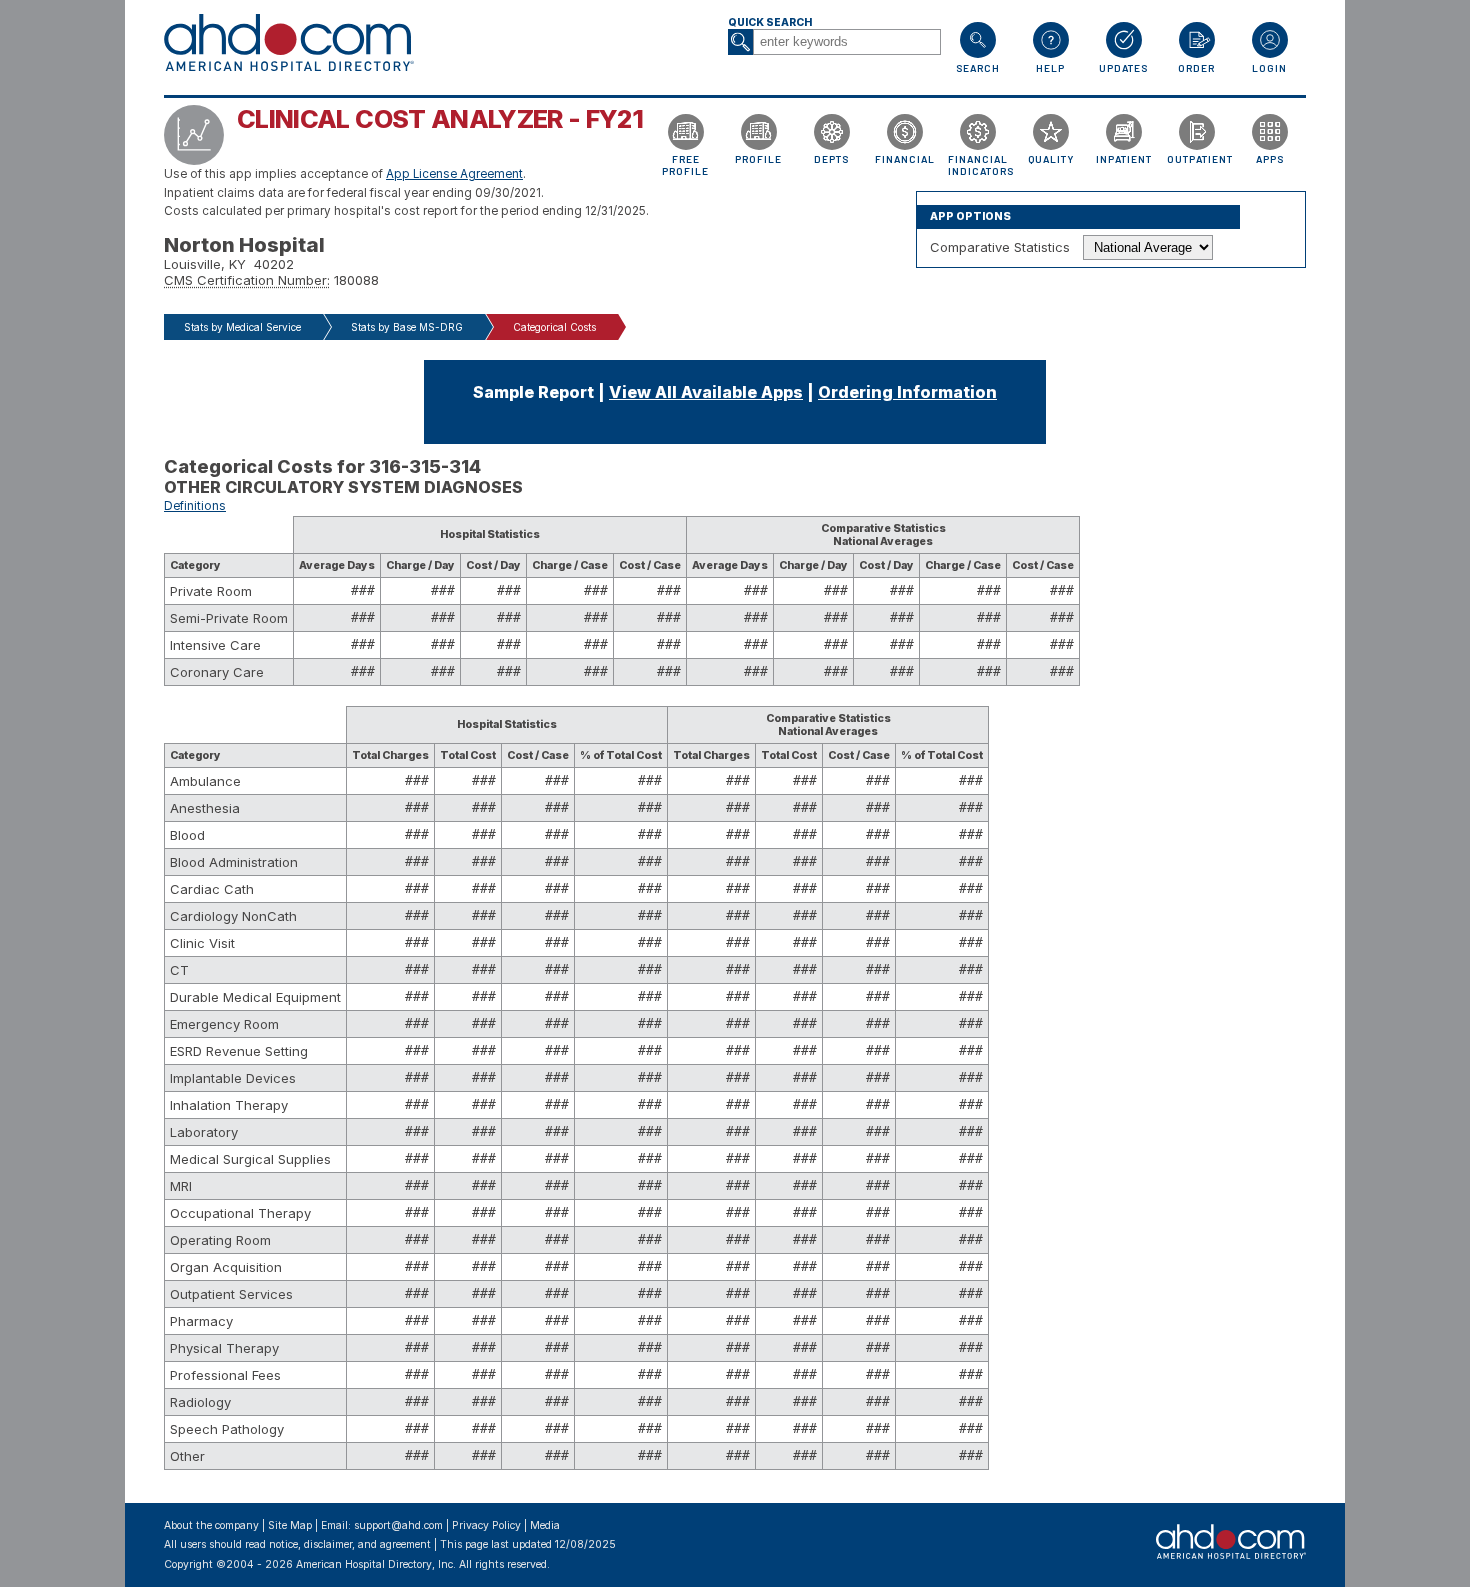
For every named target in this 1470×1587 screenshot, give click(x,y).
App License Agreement (454, 174)
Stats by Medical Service (242, 327)
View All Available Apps (706, 392)
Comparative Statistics (1000, 247)
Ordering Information (907, 392)
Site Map (290, 1525)
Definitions (195, 506)
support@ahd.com (398, 1525)
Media (545, 1525)
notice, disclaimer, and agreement (350, 1544)
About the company (211, 1525)
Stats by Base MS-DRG (407, 327)
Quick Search (770, 22)
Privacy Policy (486, 1525)
